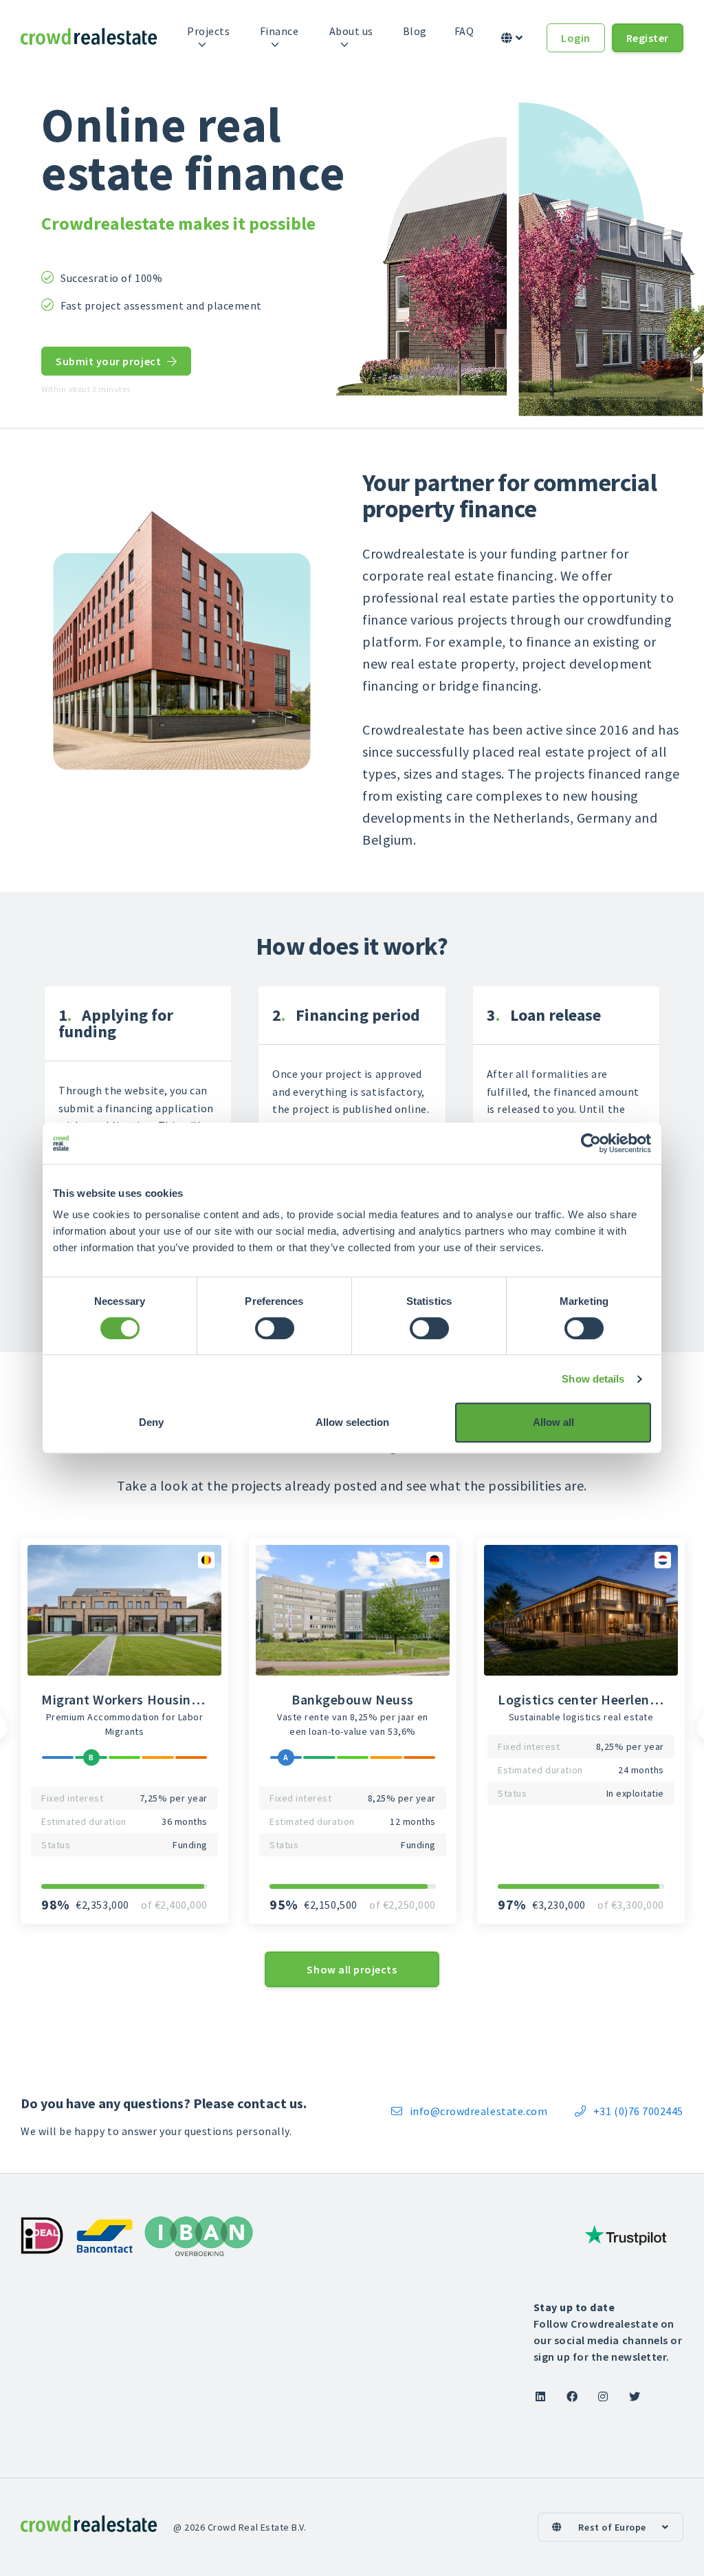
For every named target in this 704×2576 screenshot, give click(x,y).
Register (648, 38)
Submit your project (116, 361)
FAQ (464, 31)
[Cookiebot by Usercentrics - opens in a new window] (591, 1143)
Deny (151, 1422)
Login (576, 38)
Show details (593, 1379)
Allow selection (352, 1422)
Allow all (553, 1422)
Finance (279, 31)
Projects (208, 31)
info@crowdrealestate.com (469, 2111)
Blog (415, 31)
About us (351, 31)
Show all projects (352, 1969)
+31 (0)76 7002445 (629, 2111)
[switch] (275, 1328)
